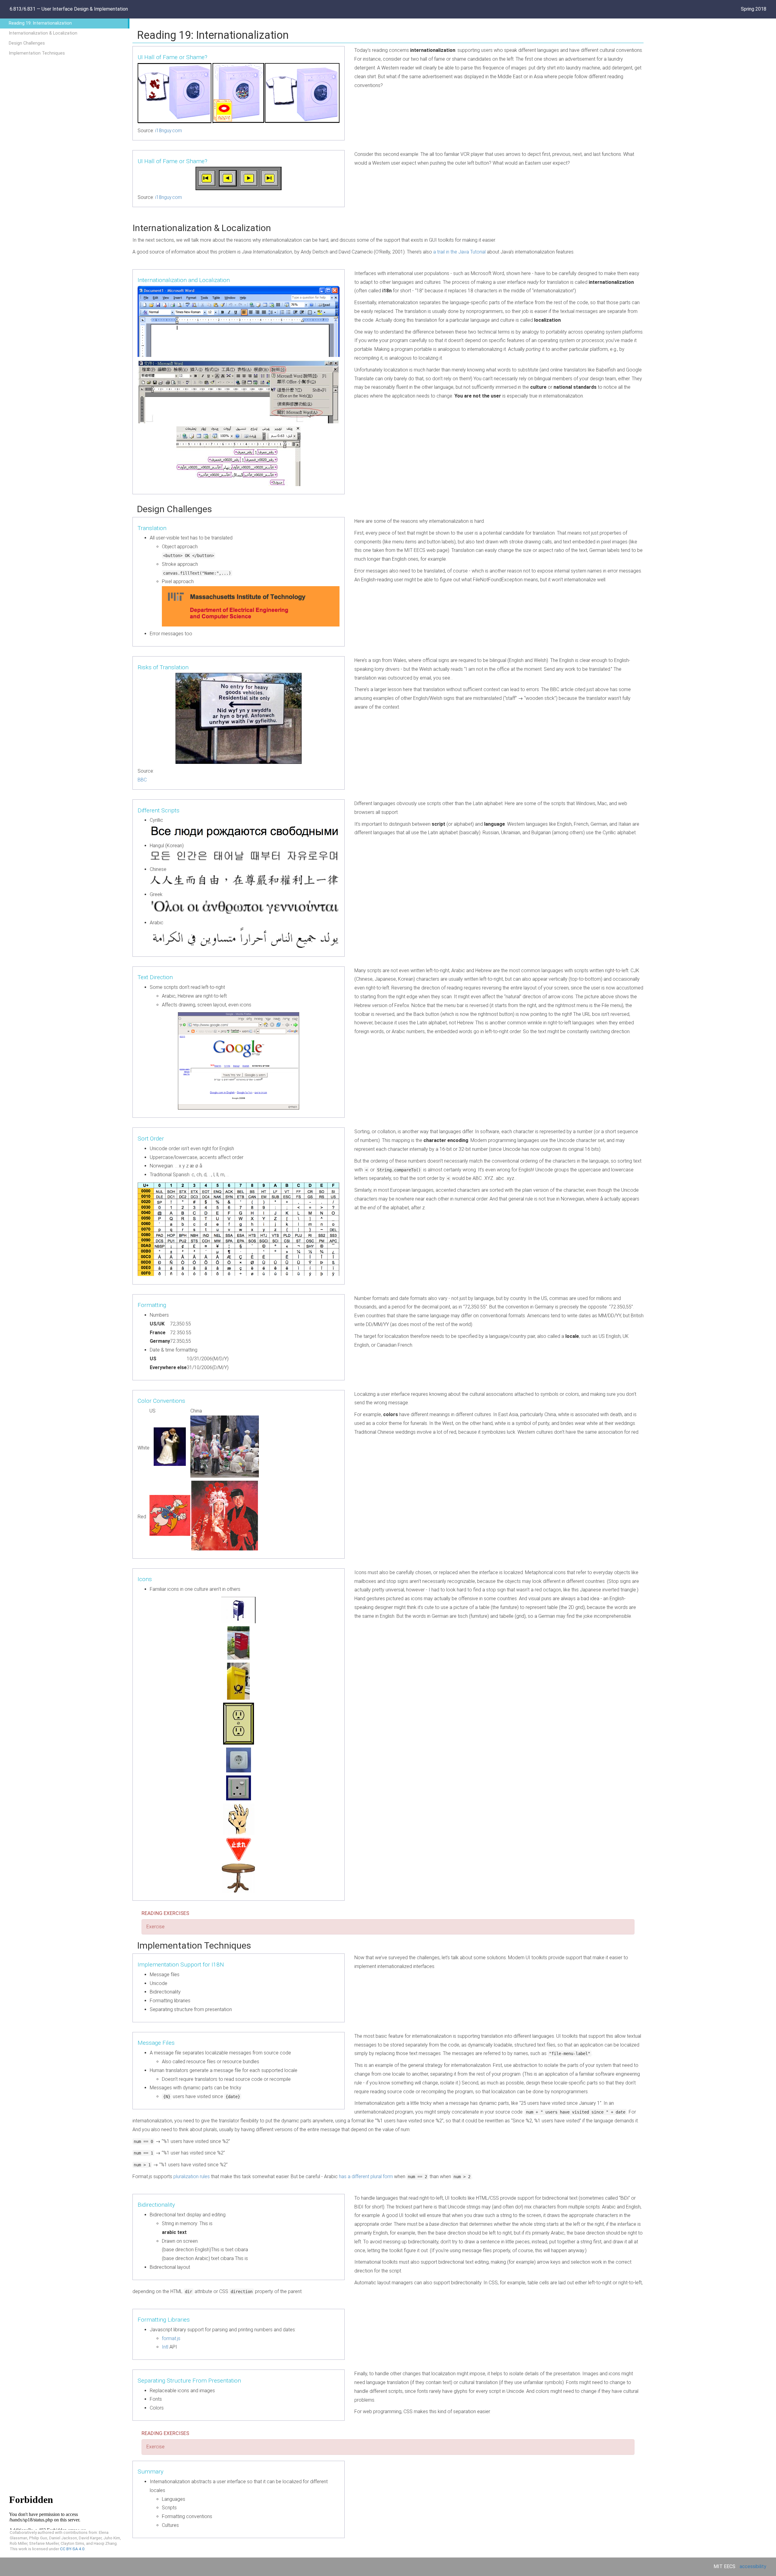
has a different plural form (366, 2176)
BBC (142, 780)
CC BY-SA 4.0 (72, 2549)
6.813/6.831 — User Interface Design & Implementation (69, 9)
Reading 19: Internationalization (40, 23)
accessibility (753, 2566)
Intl (165, 2347)
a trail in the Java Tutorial (459, 252)
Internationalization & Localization (43, 33)
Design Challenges (27, 43)
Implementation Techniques (37, 53)
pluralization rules (192, 2176)
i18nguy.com (169, 131)
